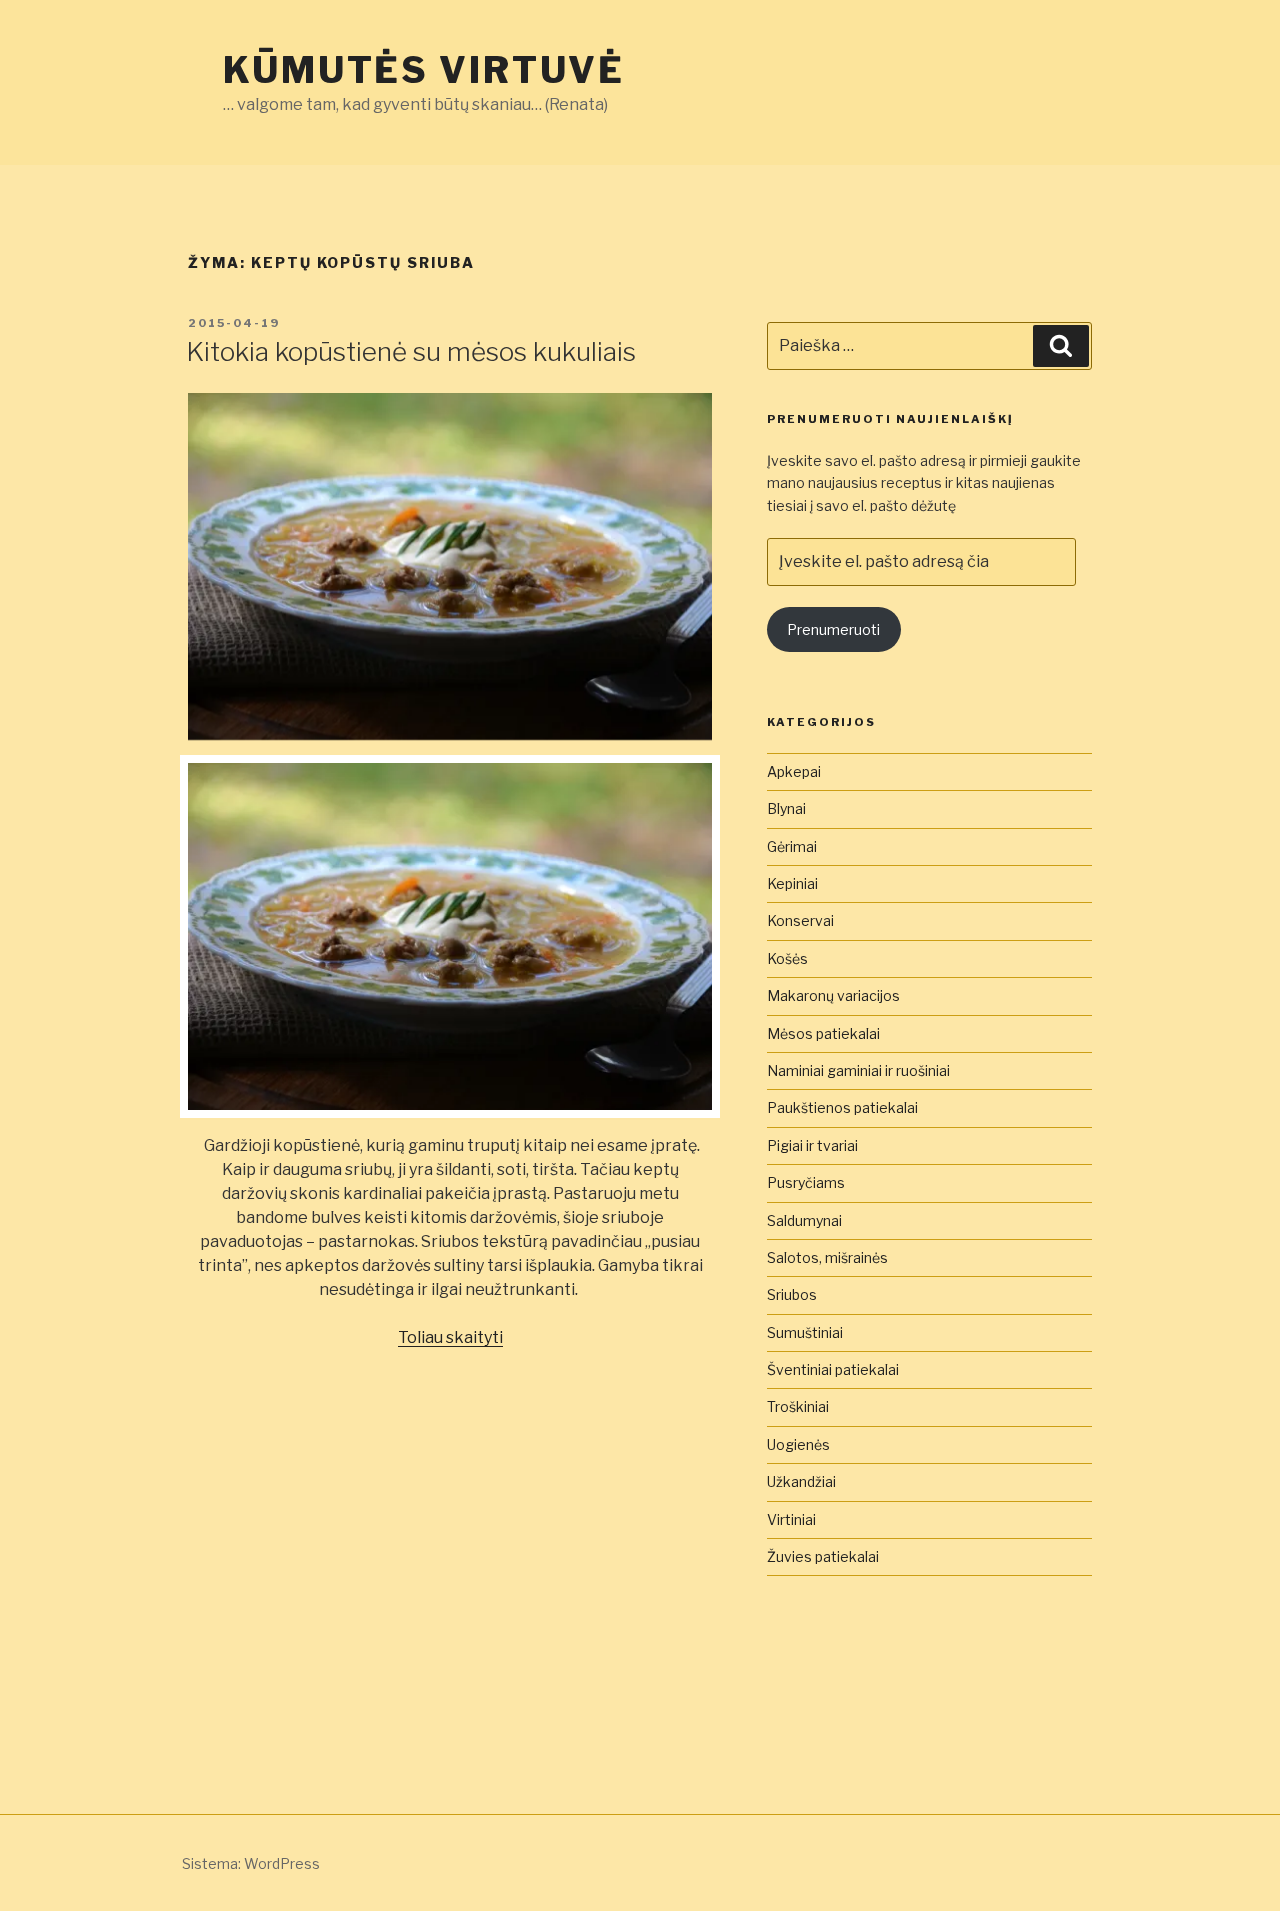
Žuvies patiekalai (823, 1556)
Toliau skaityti (450, 1337)
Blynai (786, 808)
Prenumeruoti (833, 629)
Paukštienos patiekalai (842, 1107)
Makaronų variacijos (833, 995)
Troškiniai (798, 1406)
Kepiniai (792, 883)
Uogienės (798, 1444)
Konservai (800, 920)
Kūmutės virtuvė (424, 70)
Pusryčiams (806, 1182)
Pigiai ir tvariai (812, 1145)
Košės (787, 958)
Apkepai (794, 771)
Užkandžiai (801, 1481)
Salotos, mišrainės (827, 1257)
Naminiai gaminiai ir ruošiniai (858, 1070)
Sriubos (792, 1294)
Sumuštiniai (805, 1332)
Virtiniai (791, 1519)
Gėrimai (792, 846)
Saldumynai (804, 1220)
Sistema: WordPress (251, 1863)
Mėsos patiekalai (823, 1033)
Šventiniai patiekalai (833, 1369)
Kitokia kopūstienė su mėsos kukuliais (411, 351)
